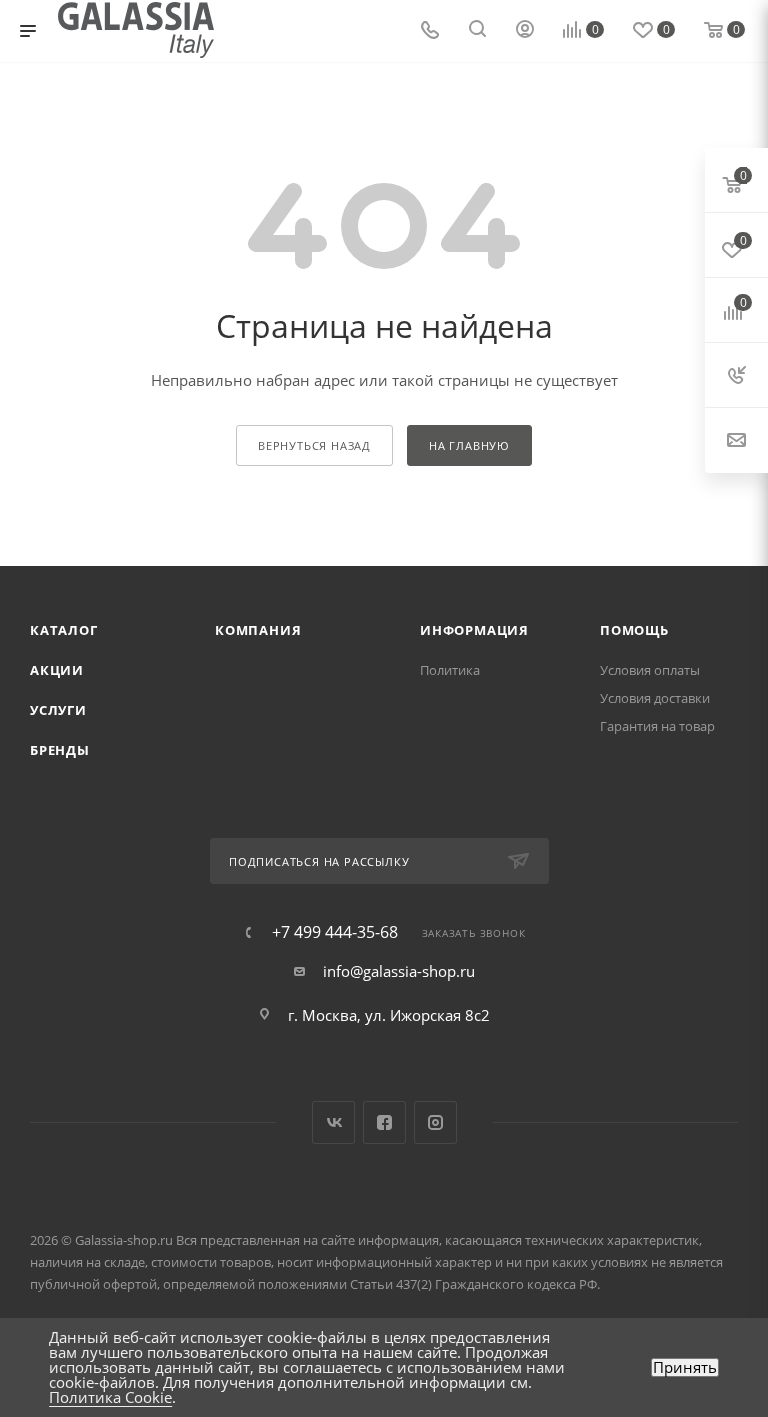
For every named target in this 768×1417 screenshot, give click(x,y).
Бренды (60, 750)
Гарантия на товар (657, 726)
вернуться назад (314, 445)
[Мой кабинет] (525, 31)
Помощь (634, 630)
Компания (258, 630)
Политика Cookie (110, 1397)
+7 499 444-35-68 (335, 932)
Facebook (384, 1122)
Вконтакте (333, 1122)
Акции (57, 670)
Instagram (435, 1122)
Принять (685, 1367)
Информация (474, 630)
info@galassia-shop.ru (399, 971)
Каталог (64, 630)
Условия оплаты (650, 670)
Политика (450, 670)
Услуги (58, 710)
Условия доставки (655, 698)
